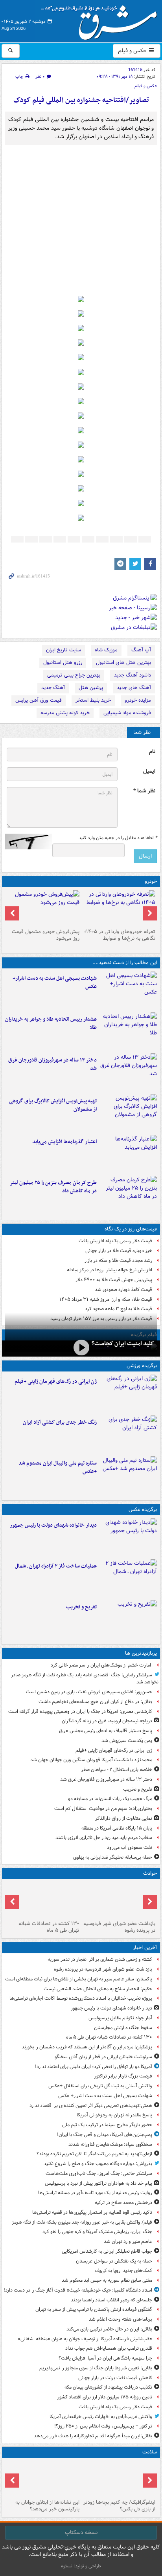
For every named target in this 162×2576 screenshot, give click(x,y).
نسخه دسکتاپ (81, 2532)
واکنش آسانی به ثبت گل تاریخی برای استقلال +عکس (100, 2086)
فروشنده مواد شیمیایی (127, 713)
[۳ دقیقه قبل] (119, 1900)
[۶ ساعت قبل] (128, 1072)
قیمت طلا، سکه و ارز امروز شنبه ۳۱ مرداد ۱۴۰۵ (106, 1299)
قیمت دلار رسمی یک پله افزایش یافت (115, 1241)
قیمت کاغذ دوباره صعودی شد (123, 1290)
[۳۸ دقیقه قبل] (128, 990)
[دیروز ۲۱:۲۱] (81, 1348)
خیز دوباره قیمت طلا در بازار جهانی (119, 1251)
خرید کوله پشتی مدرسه (65, 713)
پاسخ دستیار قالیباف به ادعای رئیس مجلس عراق (106, 1731)
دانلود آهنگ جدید (133, 675)
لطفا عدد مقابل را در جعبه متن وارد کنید (118, 838)
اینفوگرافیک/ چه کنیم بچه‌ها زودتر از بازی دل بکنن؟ (119, 2506)
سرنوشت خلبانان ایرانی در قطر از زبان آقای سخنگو (103, 2057)
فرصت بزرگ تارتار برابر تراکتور (123, 2076)
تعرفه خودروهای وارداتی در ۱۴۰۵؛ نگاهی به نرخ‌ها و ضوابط (120, 935)
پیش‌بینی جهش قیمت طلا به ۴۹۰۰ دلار (114, 1280)
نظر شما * (144, 791)
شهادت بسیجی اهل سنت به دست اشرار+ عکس (55, 983)
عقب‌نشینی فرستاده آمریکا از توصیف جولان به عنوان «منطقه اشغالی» (85, 2339)
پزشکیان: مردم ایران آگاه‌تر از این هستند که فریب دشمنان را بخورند (87, 2047)
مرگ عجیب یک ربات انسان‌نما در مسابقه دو (110, 1799)
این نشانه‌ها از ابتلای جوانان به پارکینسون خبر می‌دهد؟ (47, 2506)
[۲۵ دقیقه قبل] (43, 1900)
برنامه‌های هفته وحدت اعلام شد (121, 2319)
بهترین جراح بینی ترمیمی (74, 675)
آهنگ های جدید (134, 688)
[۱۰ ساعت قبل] (43, 2479)
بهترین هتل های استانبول (123, 663)
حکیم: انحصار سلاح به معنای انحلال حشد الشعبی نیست (98, 1989)
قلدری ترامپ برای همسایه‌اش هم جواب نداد (109, 2348)
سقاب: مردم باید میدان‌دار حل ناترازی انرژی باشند (104, 1838)
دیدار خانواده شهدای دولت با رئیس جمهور (53, 1525)
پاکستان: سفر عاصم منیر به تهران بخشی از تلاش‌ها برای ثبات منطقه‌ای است (79, 1979)
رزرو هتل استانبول (63, 663)
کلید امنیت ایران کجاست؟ (123, 1344)
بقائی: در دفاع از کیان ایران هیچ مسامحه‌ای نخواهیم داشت (95, 1702)
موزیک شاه (106, 650)
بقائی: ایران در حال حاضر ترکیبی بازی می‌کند (109, 2329)
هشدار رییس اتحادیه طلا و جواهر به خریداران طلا (51, 1023)
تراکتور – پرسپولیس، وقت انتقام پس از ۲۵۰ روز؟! (103, 2426)
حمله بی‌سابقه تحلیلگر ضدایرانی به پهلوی (113, 1857)
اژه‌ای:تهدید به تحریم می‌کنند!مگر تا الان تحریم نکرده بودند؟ (94, 2154)
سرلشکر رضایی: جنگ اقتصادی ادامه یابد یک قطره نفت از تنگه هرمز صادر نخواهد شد (85, 1679)
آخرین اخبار (145, 1948)
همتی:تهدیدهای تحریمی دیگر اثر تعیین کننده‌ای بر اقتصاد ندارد (91, 2106)
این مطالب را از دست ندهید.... (125, 963)
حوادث (150, 1873)
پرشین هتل (91, 688)
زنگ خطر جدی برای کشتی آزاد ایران (60, 1422)
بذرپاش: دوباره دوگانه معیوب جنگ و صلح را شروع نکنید (98, 2164)
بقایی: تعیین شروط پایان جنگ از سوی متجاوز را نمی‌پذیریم (96, 2368)
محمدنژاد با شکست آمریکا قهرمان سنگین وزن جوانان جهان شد (91, 1760)
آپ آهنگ (141, 650)
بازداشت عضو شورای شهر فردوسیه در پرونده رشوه (119, 1927)
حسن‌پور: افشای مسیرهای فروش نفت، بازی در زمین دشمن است (89, 1692)
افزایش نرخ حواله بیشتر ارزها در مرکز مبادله (110, 1270)
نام (152, 752)
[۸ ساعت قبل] (119, 2479)
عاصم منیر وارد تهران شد (128, 2241)
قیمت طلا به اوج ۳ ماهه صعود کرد (119, 1309)
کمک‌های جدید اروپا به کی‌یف (123, 2271)
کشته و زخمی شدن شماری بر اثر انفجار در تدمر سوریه (100, 1959)
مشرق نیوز (101, 20)
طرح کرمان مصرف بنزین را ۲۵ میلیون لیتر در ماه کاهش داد (53, 1187)
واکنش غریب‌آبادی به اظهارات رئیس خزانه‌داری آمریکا (101, 2417)
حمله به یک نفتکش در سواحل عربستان (114, 2261)
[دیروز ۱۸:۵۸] (128, 1195)
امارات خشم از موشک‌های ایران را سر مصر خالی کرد (101, 1665)
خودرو (151, 881)
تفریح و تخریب (81, 1607)
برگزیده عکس (143, 1510)
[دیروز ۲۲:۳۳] (128, 1113)
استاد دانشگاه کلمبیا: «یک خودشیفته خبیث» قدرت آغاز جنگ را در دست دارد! (78, 2290)
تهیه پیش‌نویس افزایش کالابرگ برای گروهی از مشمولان (53, 1105)
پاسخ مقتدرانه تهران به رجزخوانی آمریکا (114, 2115)
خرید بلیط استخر (93, 700)
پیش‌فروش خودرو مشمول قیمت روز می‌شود (46, 935)
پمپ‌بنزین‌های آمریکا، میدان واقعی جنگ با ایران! (105, 2135)
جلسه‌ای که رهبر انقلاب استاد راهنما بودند (111, 2300)
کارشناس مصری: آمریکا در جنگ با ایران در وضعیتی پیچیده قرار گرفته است (80, 1712)
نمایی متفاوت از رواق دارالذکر (124, 1818)
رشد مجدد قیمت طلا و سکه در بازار (118, 1260)
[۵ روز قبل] (43, 908)
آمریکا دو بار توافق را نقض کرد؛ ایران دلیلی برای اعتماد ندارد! (94, 2067)
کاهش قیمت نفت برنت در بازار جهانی (115, 2378)
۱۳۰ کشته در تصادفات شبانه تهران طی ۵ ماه (49, 1927)
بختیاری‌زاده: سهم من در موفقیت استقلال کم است (103, 1809)
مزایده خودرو (138, 700)
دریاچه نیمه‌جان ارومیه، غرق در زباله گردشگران (107, 1721)
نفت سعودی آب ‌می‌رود (130, 1847)
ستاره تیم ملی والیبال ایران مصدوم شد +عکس (58, 1467)
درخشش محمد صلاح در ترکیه (123, 2203)
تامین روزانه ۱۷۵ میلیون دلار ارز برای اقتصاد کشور (105, 2397)
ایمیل (149, 771)
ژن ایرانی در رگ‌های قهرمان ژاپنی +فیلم (56, 1382)
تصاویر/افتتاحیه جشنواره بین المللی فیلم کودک (81, 100)
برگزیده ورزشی (142, 1366)
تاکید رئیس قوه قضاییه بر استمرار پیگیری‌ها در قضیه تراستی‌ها (92, 2212)
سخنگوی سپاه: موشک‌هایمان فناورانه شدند (110, 2144)
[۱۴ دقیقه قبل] (128, 1537)
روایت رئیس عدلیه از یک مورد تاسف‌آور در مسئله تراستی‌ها (95, 2193)
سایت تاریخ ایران (64, 650)
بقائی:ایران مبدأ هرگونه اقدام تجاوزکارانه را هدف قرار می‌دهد (93, 2436)
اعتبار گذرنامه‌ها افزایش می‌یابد (64, 1142)
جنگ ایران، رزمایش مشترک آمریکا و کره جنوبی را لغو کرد (97, 2232)
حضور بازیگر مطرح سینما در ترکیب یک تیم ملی (107, 2125)
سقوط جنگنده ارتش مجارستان (123, 2028)
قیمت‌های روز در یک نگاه (131, 1229)
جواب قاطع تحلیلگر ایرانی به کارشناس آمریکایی (107, 2251)
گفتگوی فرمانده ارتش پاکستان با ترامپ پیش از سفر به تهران (94, 2309)
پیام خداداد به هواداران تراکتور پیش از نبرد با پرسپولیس (98, 2183)
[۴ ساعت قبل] (128, 1031)
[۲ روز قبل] (119, 908)
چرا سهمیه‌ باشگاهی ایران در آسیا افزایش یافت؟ (105, 2358)
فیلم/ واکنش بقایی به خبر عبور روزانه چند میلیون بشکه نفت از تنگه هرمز (82, 2222)
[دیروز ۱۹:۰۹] (128, 1154)
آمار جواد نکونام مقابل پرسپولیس (120, 2018)
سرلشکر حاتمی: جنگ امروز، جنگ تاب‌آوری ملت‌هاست (99, 2174)
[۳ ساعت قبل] (128, 1393)
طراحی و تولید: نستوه (81, 2566)
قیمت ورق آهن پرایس (39, 700)
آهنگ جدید (53, 688)
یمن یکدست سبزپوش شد (127, 1741)
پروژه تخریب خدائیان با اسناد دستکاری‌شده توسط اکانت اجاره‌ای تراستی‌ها (81, 1998)
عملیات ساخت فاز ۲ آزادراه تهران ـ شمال (56, 1566)
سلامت (150, 2452)
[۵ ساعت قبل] (128, 1619)
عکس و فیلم (133, 51)
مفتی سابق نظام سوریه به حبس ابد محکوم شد (107, 2280)
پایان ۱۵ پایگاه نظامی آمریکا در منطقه (117, 1828)
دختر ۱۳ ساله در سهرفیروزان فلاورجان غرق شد (52, 1064)
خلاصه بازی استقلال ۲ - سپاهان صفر (117, 1770)
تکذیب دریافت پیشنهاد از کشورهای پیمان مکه (108, 2387)
